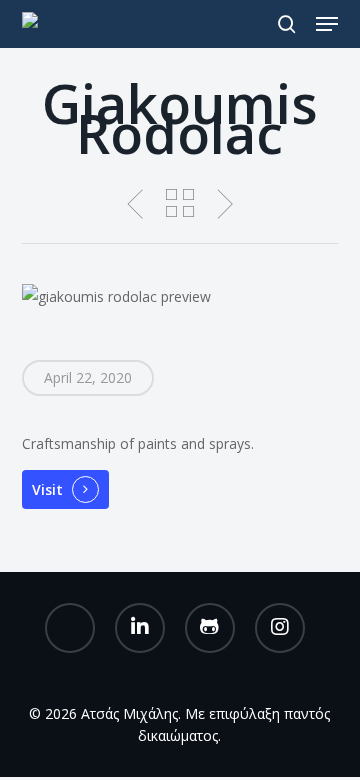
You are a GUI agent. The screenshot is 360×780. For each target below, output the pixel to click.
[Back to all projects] (179, 203)
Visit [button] (47, 489)
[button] (327, 24)
